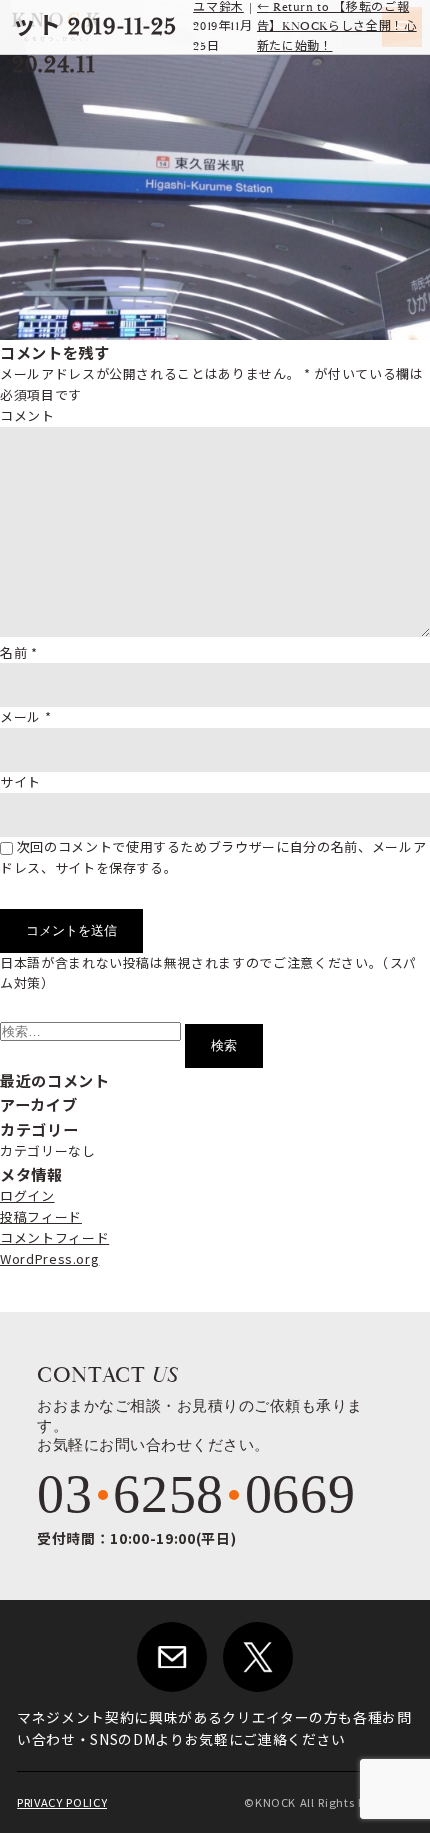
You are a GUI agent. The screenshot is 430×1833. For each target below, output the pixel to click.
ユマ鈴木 (218, 7)
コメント (27, 415)
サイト (20, 781)
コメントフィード (54, 1237)
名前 (19, 652)
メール (25, 716)
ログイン (27, 1195)
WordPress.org (49, 1258)
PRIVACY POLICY (62, 1802)
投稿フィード (41, 1216)
